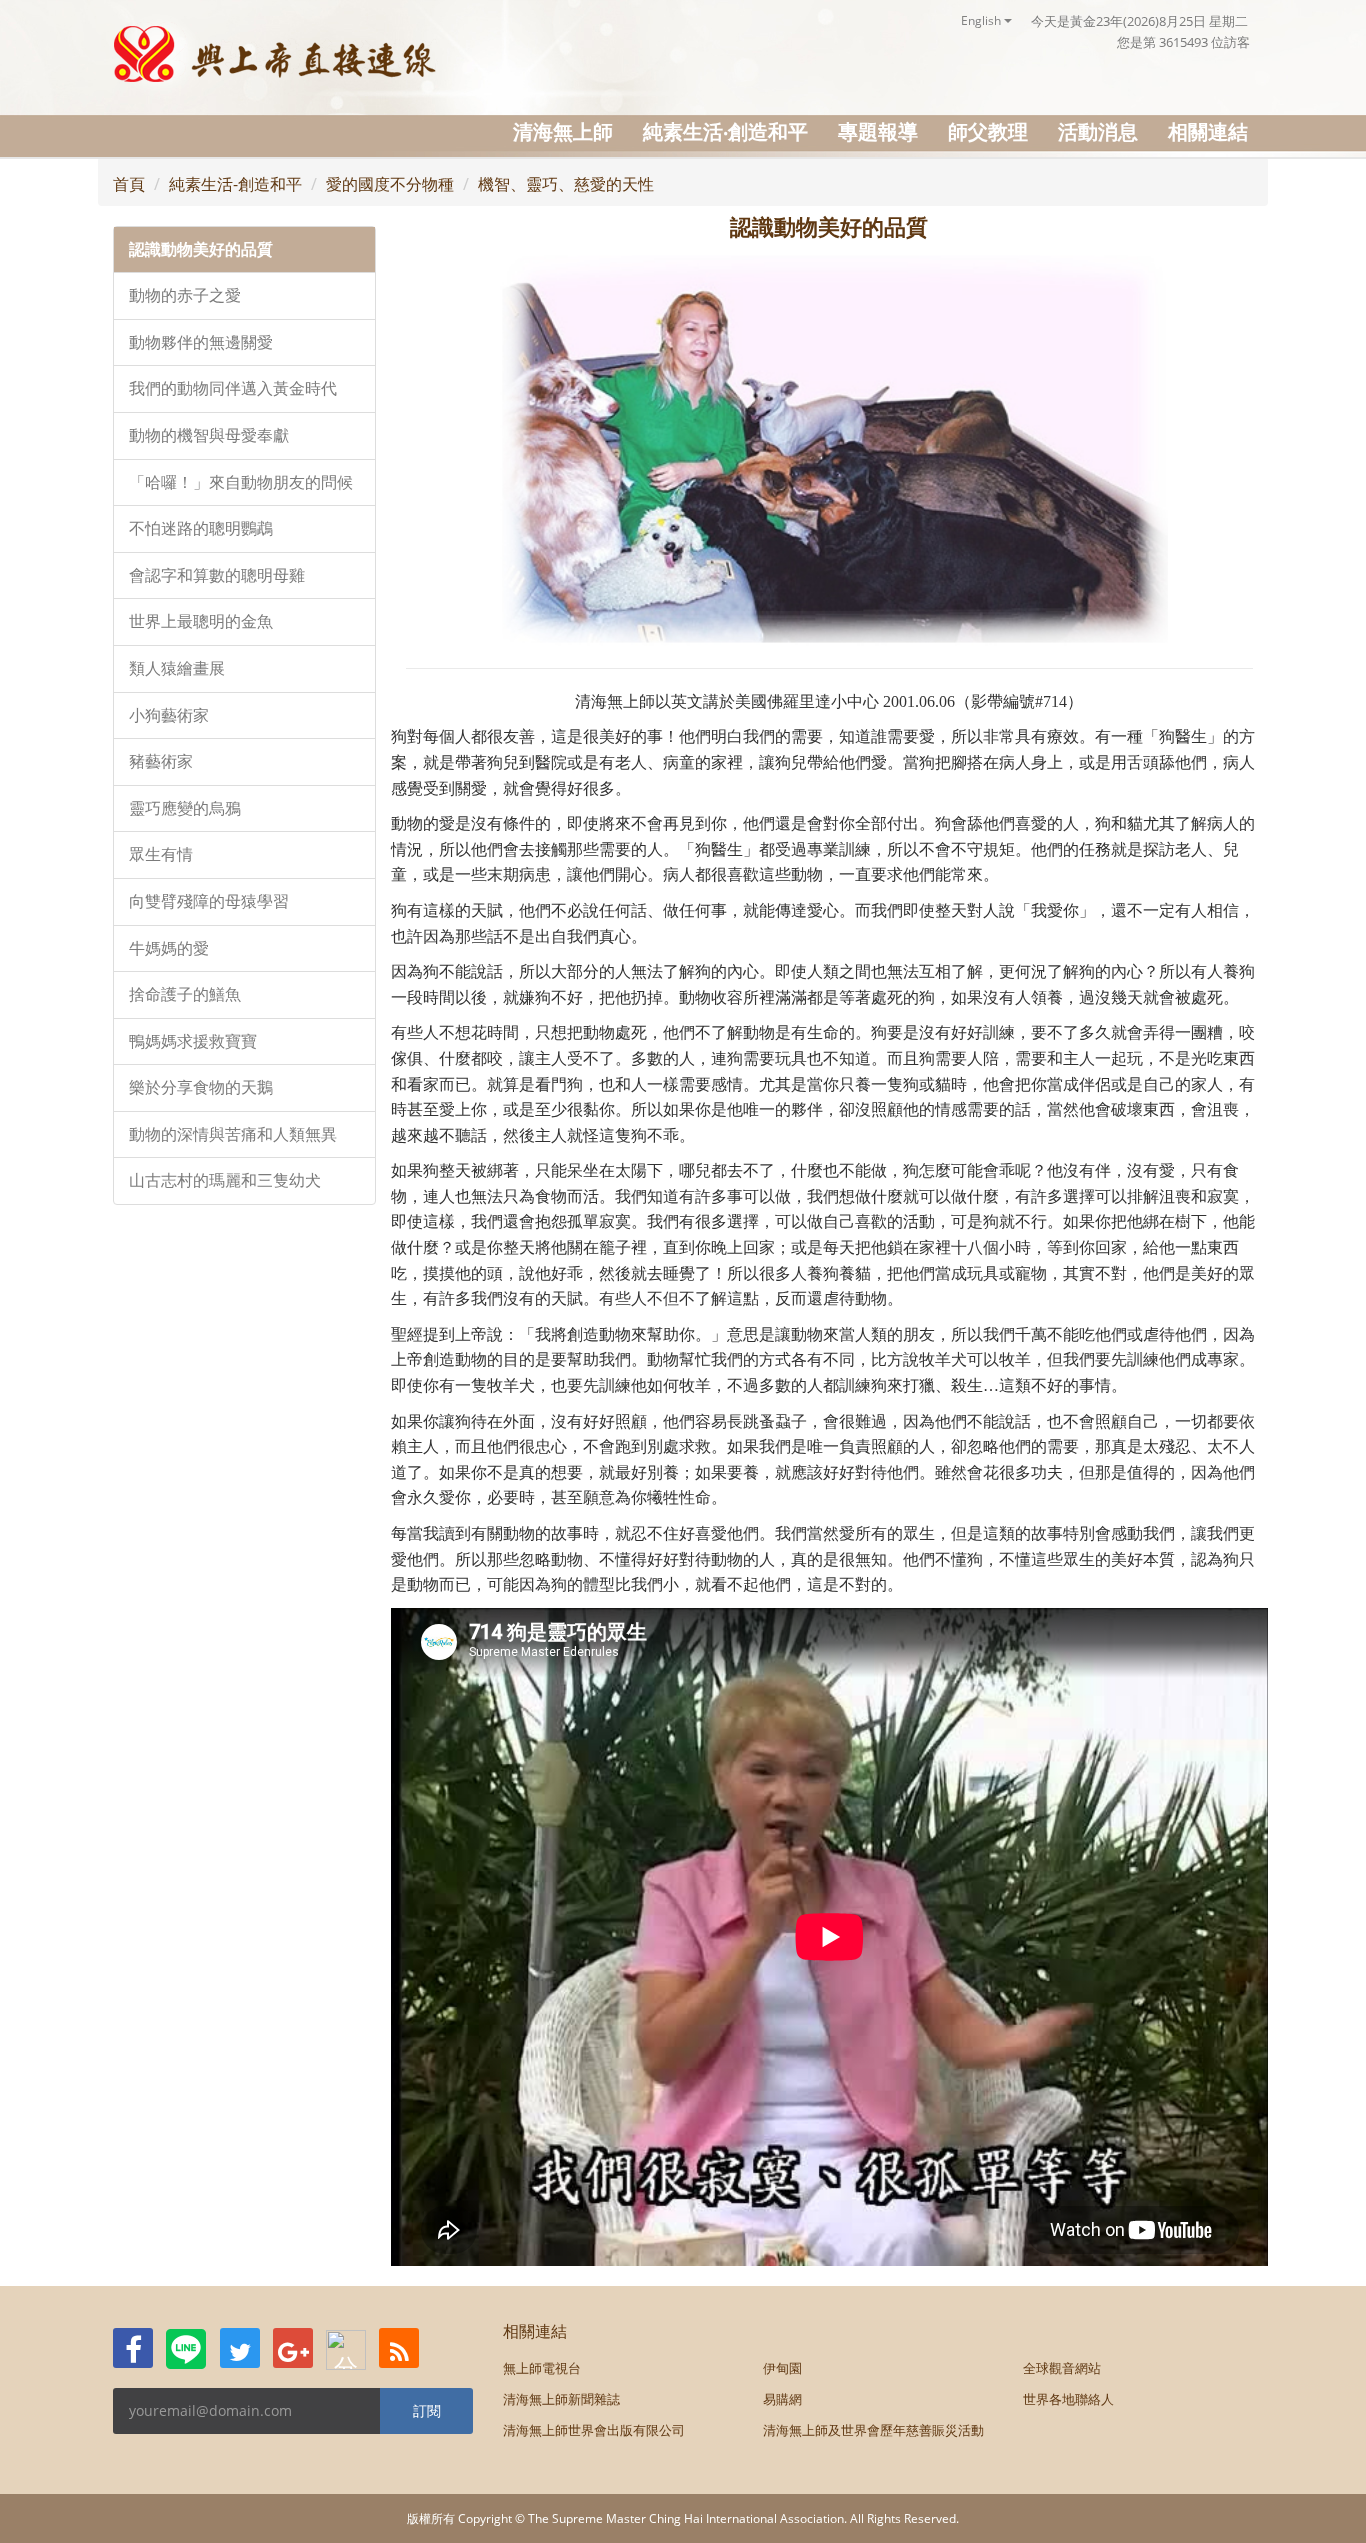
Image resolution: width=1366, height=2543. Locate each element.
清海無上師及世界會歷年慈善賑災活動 (873, 2430)
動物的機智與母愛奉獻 (209, 435)
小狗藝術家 (169, 715)
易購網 (782, 2399)
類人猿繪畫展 (177, 668)
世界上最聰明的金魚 (201, 621)
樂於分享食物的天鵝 (201, 1087)
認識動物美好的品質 (201, 249)
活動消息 (1098, 131)
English (982, 20)
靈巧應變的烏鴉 (185, 808)
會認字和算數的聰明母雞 (217, 575)
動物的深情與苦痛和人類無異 (233, 1134)
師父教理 (988, 131)
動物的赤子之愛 (185, 295)
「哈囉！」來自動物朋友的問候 (241, 482)
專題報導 (878, 131)
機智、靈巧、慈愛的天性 (566, 184)
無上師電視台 (542, 2368)
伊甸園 (782, 2368)
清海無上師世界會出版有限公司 (594, 2430)
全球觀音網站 (1062, 2368)
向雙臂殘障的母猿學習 (209, 901)
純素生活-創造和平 (235, 184)
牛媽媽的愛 (169, 948)
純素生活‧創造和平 (725, 131)
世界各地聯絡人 (1068, 2399)
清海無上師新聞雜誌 (561, 2399)
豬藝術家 (161, 761)
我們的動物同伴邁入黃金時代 (233, 388)
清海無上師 (563, 131)
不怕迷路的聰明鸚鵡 (201, 528)
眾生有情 (161, 854)
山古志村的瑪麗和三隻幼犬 (225, 1180)
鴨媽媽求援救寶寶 (193, 1041)
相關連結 (1208, 131)
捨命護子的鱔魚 (185, 994)
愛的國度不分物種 (390, 184)
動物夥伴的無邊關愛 (201, 342)
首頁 (129, 184)
